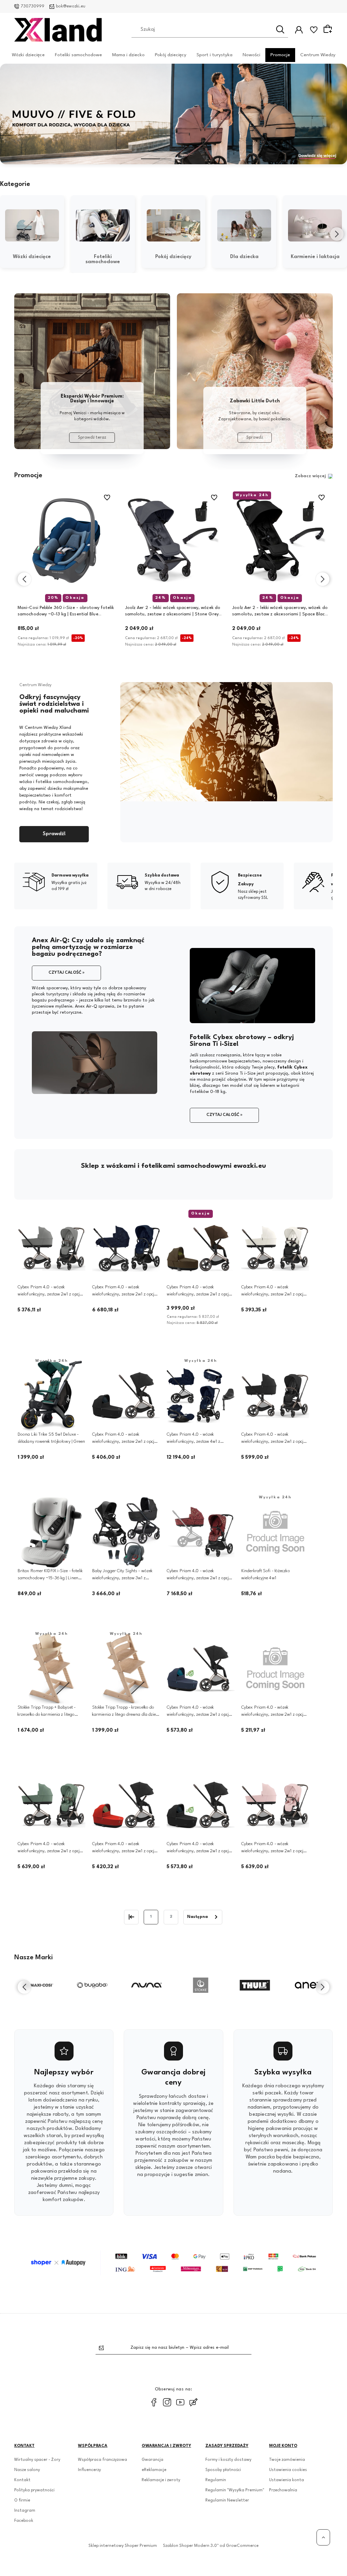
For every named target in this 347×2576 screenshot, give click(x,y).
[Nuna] (92, 1985)
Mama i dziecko (128, 55)
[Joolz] (309, 1985)
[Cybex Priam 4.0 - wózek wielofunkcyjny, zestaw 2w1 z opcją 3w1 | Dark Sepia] (201, 1669)
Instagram (25, 2511)
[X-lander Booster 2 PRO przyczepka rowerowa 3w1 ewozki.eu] (173, 114)
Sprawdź (255, 438)
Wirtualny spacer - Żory (37, 2460)
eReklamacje (154, 2470)
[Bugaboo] (38, 1985)
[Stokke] (146, 1985)
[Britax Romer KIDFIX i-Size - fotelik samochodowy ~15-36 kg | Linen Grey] (52, 1532)
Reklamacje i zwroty (161, 2480)
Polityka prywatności (34, 2490)
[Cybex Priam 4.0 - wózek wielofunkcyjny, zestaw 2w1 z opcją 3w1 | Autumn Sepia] (126, 1805)
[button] (156, 159)
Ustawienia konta (287, 2480)
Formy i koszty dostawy (228, 2460)
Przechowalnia (283, 2490)
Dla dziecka (244, 257)
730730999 (33, 6)
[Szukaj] (280, 29)
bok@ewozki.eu (71, 6)
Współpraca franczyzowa (103, 2460)
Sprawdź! (54, 834)
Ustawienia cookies (288, 2470)
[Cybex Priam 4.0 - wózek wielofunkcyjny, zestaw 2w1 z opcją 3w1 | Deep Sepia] (126, 1396)
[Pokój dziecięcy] (174, 226)
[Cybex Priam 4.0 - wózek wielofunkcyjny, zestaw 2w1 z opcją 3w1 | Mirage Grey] (52, 1248)
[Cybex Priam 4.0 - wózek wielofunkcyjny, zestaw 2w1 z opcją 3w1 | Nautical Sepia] (275, 1669)
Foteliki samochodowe (78, 55)
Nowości (251, 55)
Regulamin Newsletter (227, 2500)
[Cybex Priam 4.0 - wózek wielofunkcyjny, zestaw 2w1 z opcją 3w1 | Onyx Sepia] (201, 1805)
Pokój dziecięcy (171, 55)
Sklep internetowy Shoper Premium (123, 2546)
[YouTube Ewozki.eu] (180, 2402)
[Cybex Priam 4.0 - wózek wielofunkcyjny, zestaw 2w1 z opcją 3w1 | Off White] (275, 1248)
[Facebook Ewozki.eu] (154, 2402)
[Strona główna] (58, 30)
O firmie (22, 2500)
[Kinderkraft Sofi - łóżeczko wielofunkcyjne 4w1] (275, 1532)
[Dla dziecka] (244, 226)
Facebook (24, 2521)
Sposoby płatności (223, 2470)
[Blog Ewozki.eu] (193, 2402)
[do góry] (323, 2537)
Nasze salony (27, 2470)
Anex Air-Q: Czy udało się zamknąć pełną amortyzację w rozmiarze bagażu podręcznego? (88, 947)
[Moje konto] (299, 30)
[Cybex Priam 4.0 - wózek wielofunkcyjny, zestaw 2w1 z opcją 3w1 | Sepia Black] (275, 1396)
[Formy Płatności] (173, 2263)
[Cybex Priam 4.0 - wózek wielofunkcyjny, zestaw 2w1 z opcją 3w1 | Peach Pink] (275, 1805)
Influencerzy (89, 2470)
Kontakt (22, 2480)
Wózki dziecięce (28, 55)
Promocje (280, 55)
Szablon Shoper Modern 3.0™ (191, 2546)
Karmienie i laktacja (315, 257)
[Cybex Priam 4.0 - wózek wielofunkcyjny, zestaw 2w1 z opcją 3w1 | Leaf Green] (52, 1805)
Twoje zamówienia (287, 2460)
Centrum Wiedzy (318, 55)
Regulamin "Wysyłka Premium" (235, 2490)
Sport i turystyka (215, 55)
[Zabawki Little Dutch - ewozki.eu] (255, 371)
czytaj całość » (66, 973)
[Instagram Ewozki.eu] (167, 2402)
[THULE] (201, 1985)
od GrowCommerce (239, 2546)
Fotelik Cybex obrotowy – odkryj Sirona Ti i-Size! (242, 1041)
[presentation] (10, 234)
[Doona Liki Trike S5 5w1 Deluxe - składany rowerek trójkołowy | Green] (52, 1396)
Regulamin (216, 2480)
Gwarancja (152, 2460)
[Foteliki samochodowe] (103, 226)
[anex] (255, 1985)
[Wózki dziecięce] (32, 226)
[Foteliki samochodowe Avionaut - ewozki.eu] (92, 371)
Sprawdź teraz (92, 438)
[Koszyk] (329, 29)
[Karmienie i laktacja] (315, 226)
